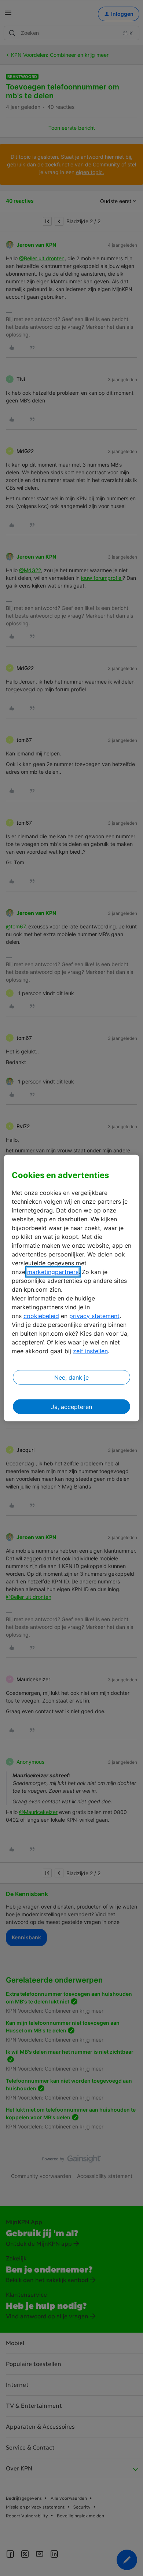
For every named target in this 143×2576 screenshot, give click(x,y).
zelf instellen (90, 1351)
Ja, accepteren (71, 1406)
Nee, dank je (71, 1377)
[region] (72, 1288)
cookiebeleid (41, 1315)
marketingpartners (53, 1272)
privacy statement (94, 1315)
